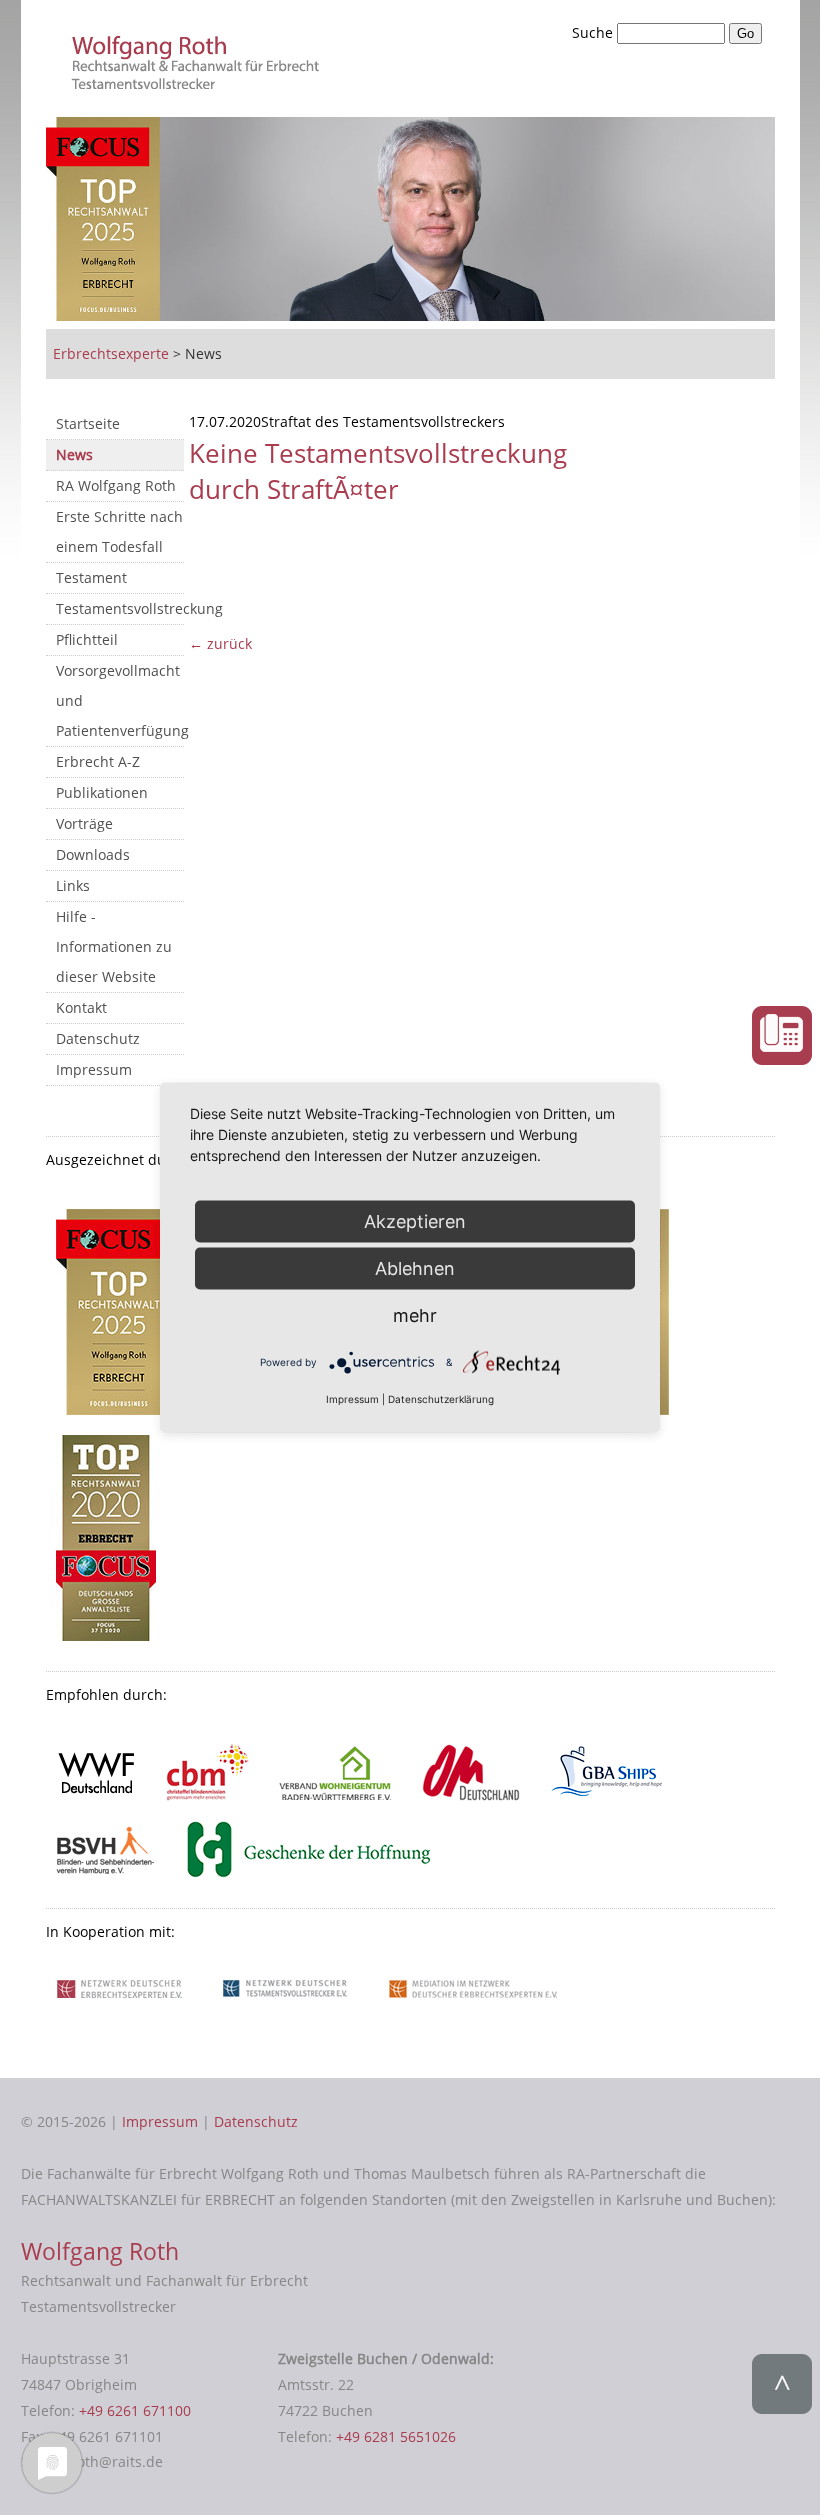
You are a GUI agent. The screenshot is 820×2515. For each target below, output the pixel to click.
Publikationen (102, 792)
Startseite (88, 423)
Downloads (93, 854)
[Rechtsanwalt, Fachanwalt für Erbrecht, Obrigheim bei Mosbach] (199, 83)
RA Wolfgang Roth (116, 485)
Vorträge (84, 823)
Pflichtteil (87, 639)
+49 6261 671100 (135, 2410)
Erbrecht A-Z (98, 761)
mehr (415, 1314)
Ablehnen (415, 1267)
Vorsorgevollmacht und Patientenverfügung (120, 700)
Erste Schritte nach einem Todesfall (119, 531)
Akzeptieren (415, 1220)
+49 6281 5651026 (396, 2436)
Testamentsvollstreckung (120, 608)
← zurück (220, 643)
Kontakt (81, 1007)
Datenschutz (98, 1038)
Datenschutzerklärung (441, 1399)
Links (73, 885)
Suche (594, 32)
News (74, 454)
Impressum (94, 1069)
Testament (91, 577)
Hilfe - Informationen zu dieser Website (114, 946)
